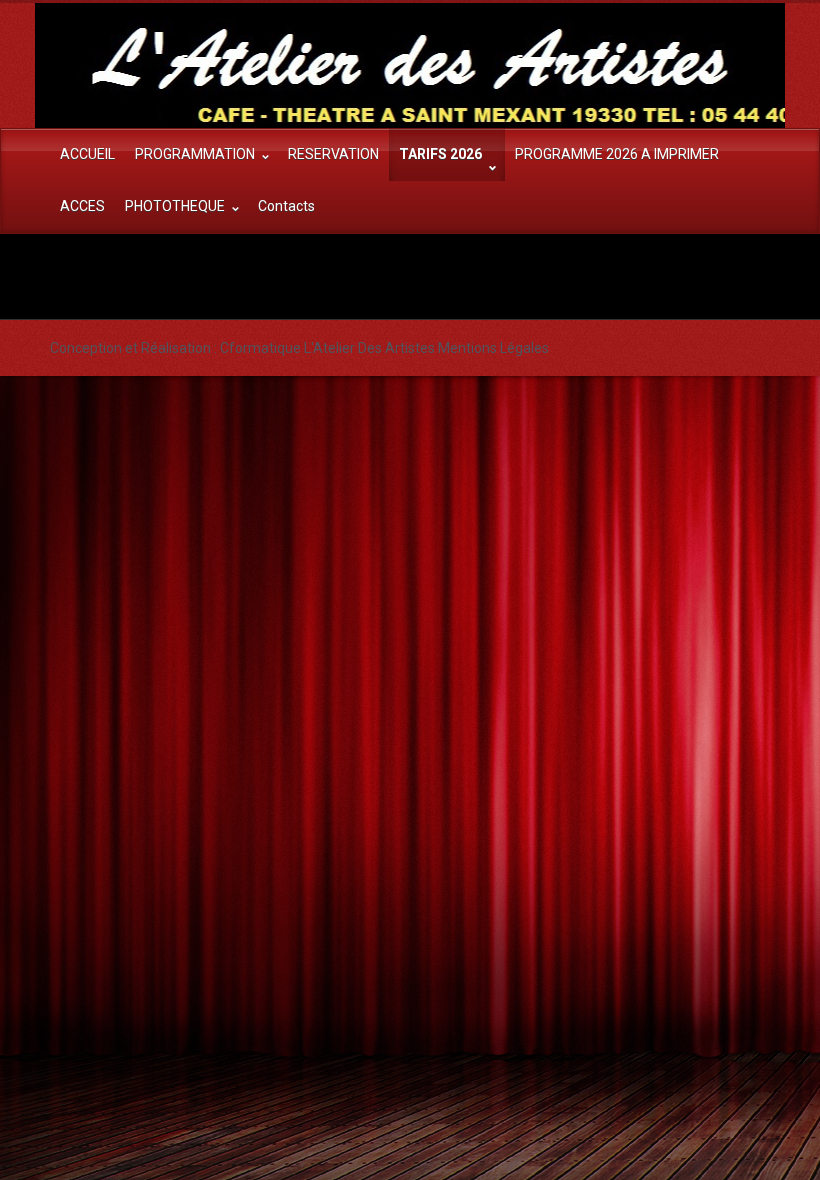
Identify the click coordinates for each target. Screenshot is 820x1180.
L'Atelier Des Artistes (369, 348)
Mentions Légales (493, 348)
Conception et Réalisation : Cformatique (175, 348)
